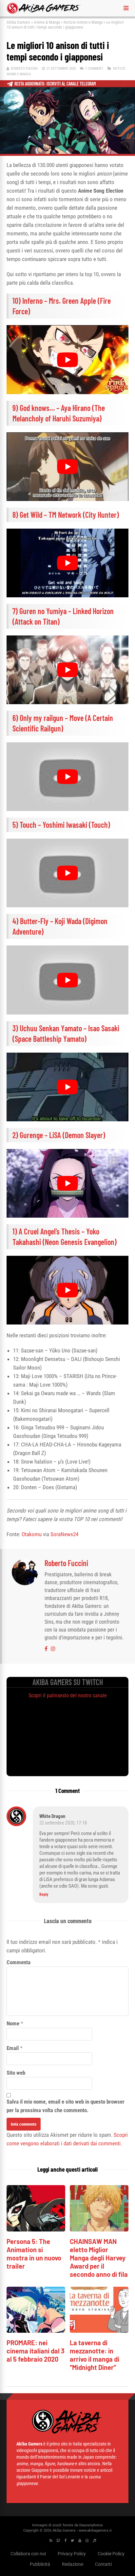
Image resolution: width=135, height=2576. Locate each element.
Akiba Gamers (18, 22)
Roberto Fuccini (24, 69)
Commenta (19, 1962)
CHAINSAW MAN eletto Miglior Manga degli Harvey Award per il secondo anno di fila (99, 2258)
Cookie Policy (111, 2554)
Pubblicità (40, 2564)
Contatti (103, 2564)
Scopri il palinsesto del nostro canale (68, 1695)
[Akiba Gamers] (44, 12)
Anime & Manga (47, 22)
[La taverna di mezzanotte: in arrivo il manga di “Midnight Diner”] (99, 2331)
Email (13, 2048)
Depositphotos (91, 2525)
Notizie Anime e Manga (83, 22)
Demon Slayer (84, 1135)
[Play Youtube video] (67, 359)
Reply (44, 1895)
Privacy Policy (72, 2554)
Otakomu (32, 1534)
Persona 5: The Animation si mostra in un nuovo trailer (34, 2254)
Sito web (16, 2073)
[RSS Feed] (51, 2541)
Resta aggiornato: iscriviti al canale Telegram (55, 84)
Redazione (73, 2564)
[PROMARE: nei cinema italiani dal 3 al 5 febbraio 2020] (36, 2331)
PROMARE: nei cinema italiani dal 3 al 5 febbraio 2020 (36, 2351)
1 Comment (94, 69)
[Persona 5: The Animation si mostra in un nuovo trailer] (36, 2230)
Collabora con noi (28, 2554)
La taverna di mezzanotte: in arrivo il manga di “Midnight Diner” (95, 2355)
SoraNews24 (64, 1534)
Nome (13, 2023)
